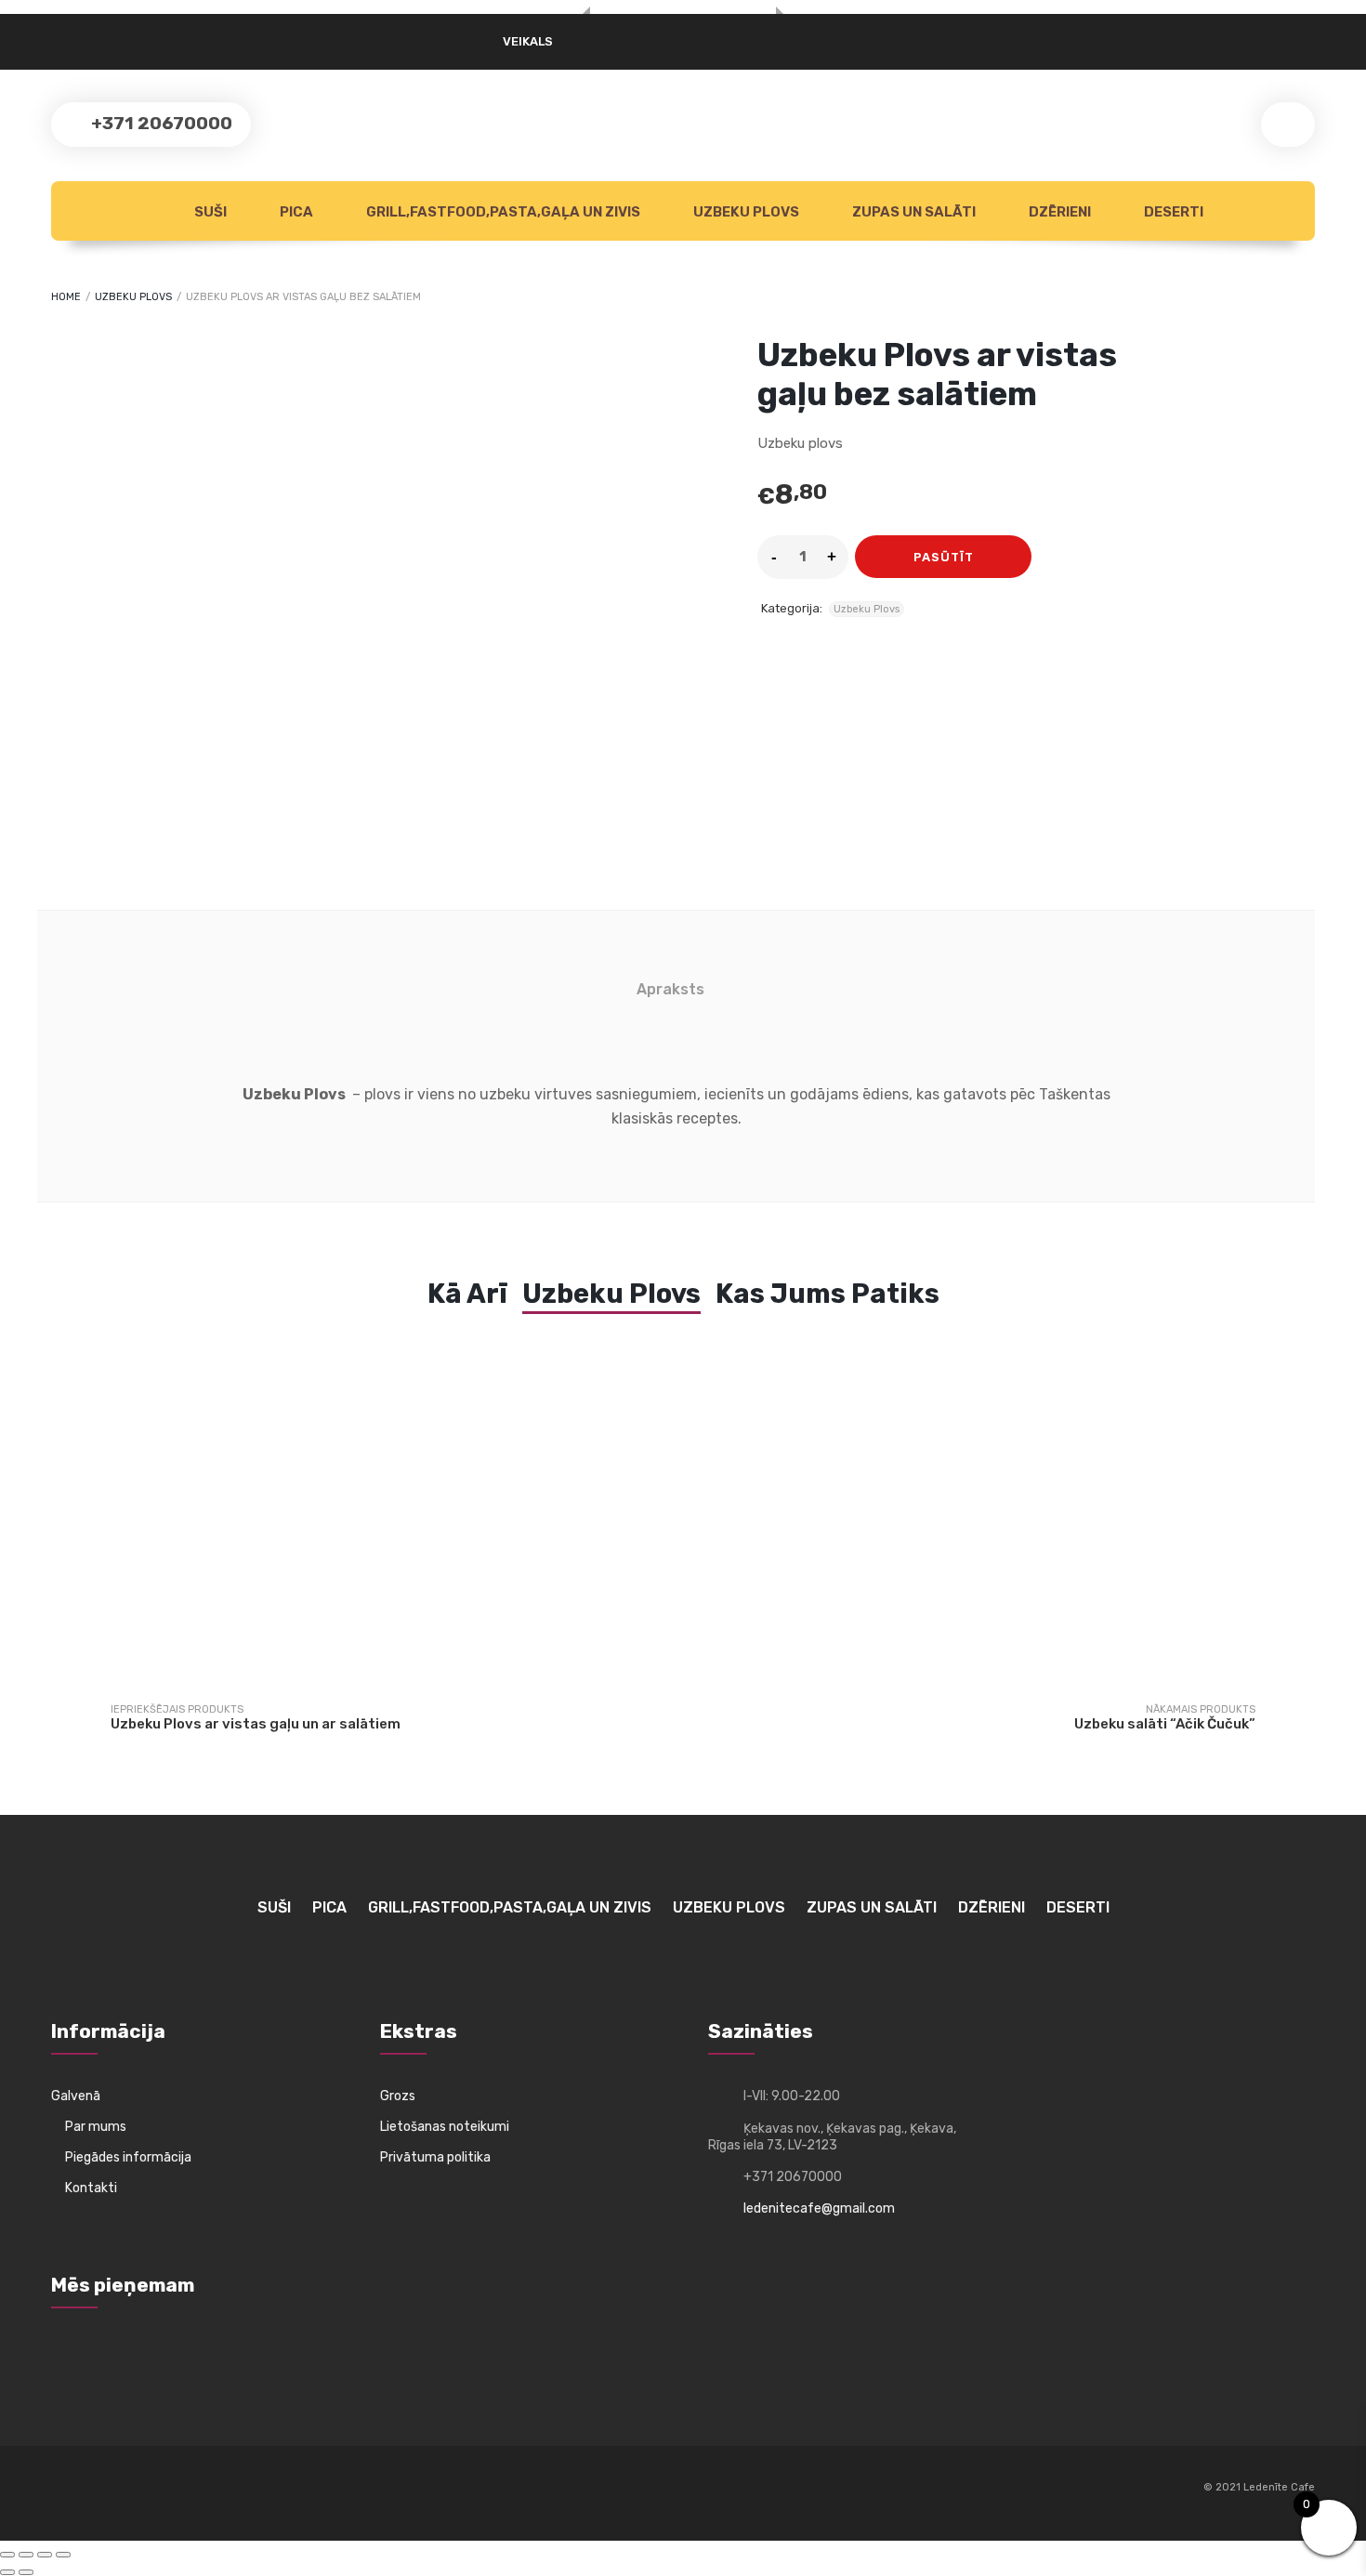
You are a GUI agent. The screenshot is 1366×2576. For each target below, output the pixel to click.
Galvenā (76, 2096)
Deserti (1172, 212)
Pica (295, 212)
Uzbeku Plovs (745, 212)
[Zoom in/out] (7, 2555)
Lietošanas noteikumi (445, 2127)
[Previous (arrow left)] (7, 2572)
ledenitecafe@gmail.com (819, 2208)
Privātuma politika (435, 2157)
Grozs (398, 2096)
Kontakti (91, 2188)
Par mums (96, 2127)
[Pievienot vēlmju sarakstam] (1057, 557)
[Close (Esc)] (63, 2555)
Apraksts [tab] (670, 989)
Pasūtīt (944, 557)
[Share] (45, 2555)
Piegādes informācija (128, 2157)
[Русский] (62, 35)
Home (66, 297)
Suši (209, 212)
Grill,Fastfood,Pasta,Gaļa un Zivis (502, 212)
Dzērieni (1058, 212)
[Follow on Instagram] (100, 2489)
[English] (105, 35)
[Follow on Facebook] (66, 2498)
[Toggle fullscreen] (26, 2555)
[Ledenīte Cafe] (683, 15)
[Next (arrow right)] (26, 2572)
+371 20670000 (160, 123)
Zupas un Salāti (913, 212)
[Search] (1288, 125)
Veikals (528, 41)
